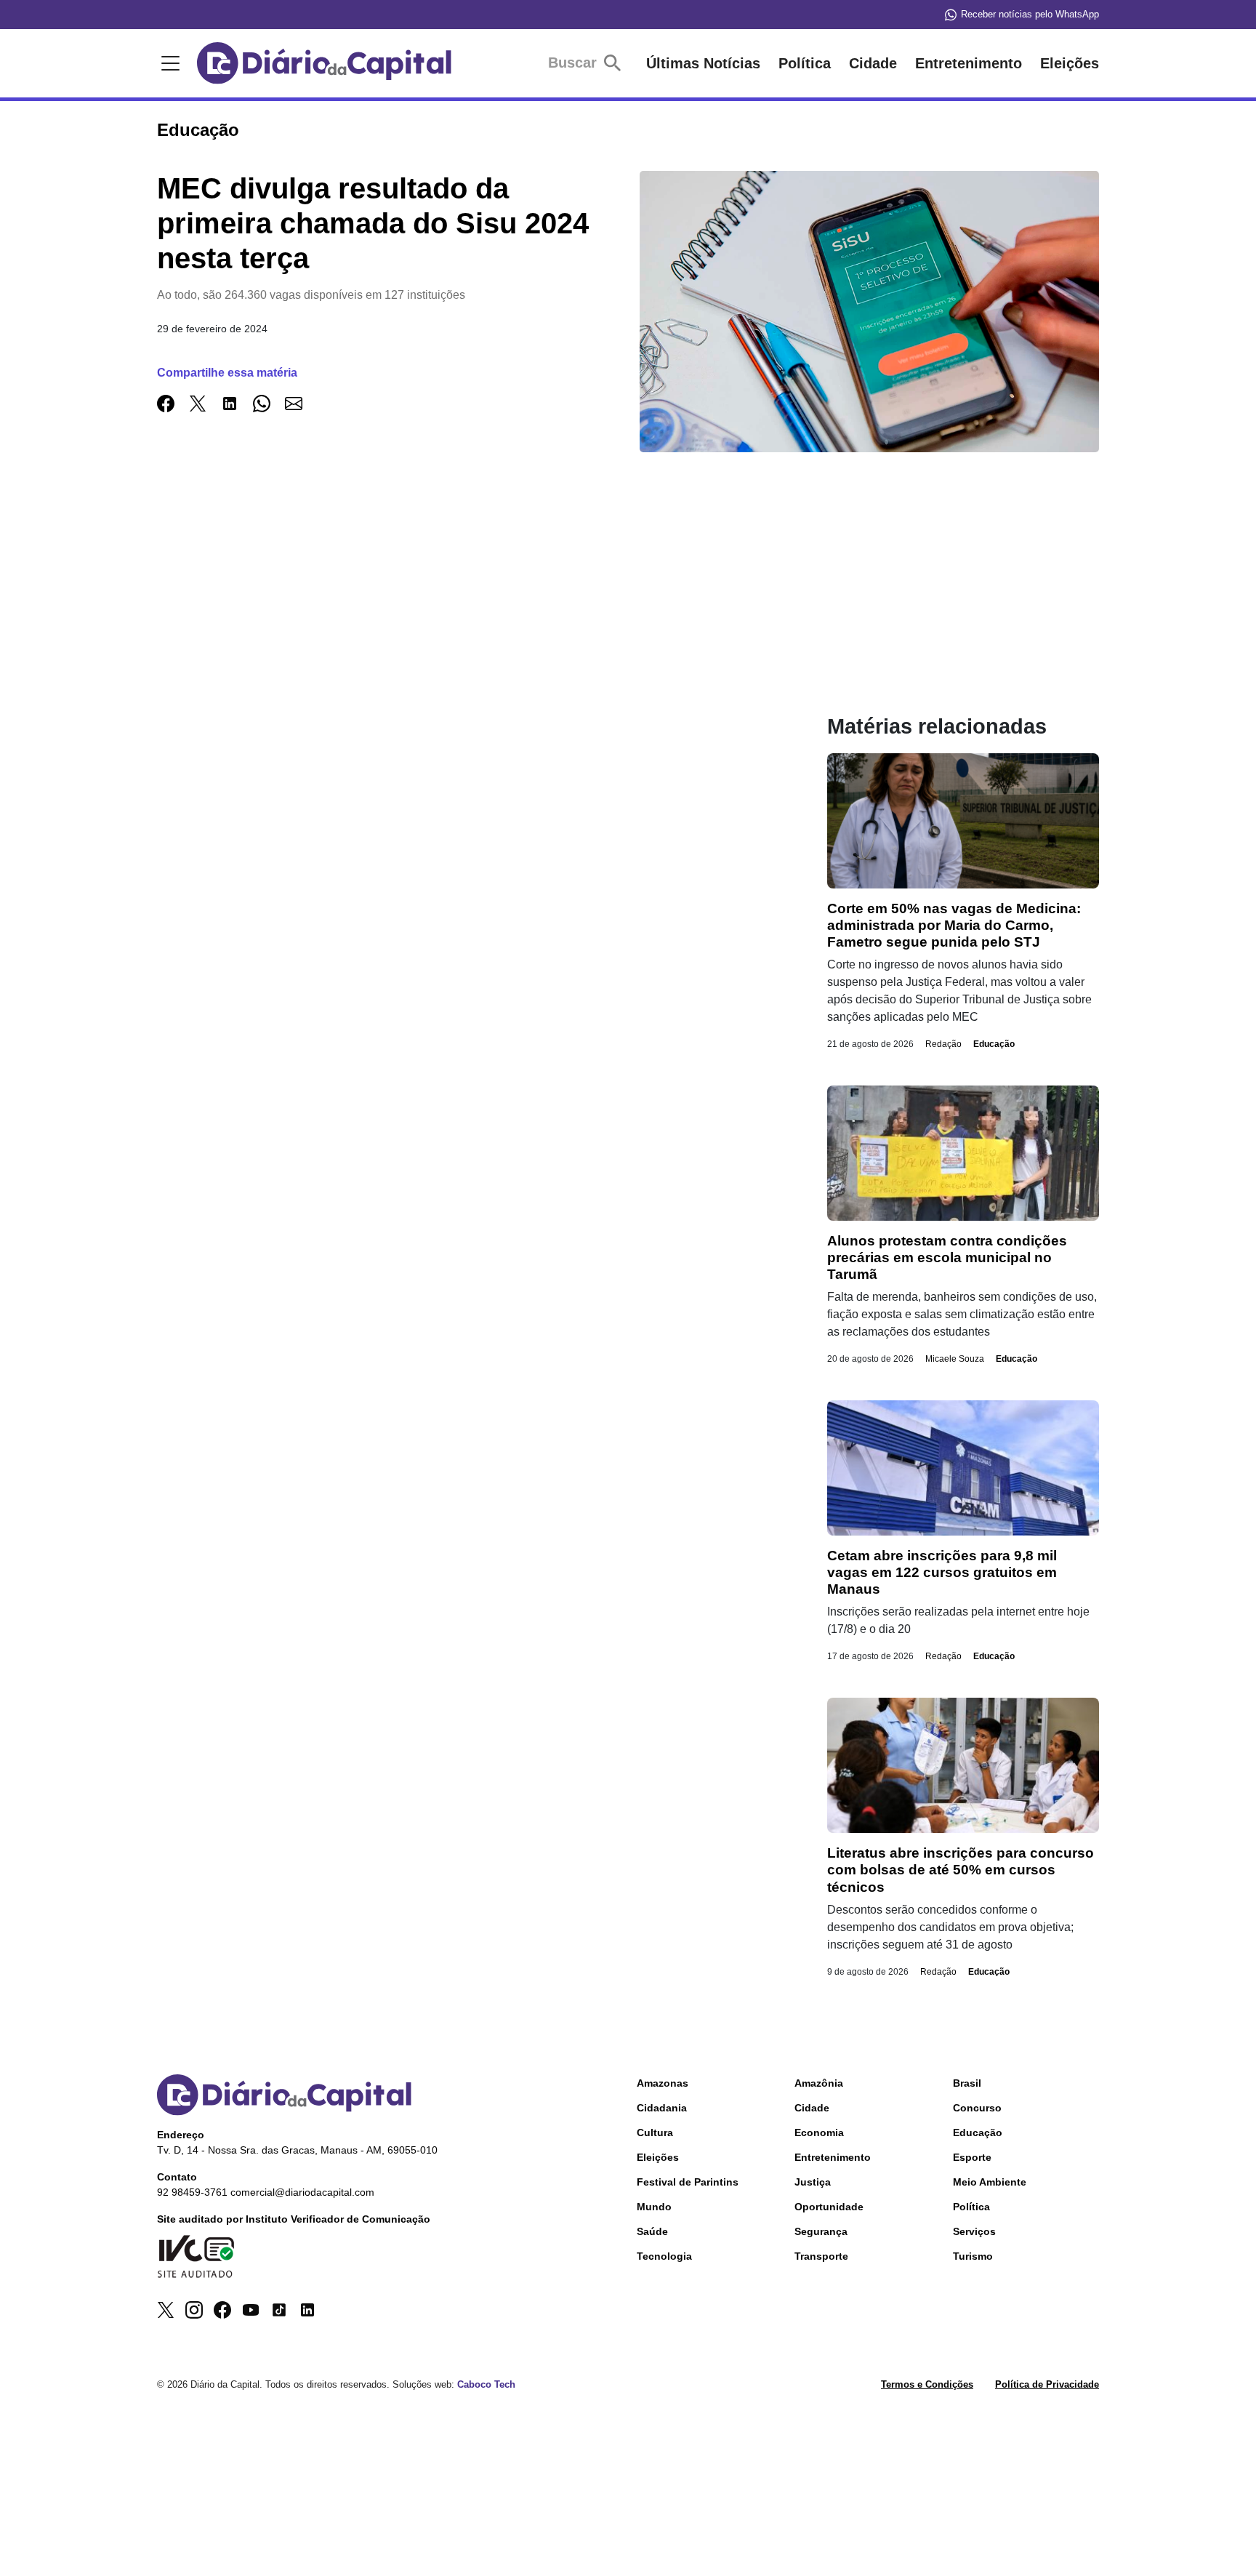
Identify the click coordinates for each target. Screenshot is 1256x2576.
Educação (994, 1044)
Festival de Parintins (688, 2182)
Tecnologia (664, 2256)
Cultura (655, 2132)
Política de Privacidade (1047, 2384)
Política (805, 63)
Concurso (977, 2108)
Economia (819, 2132)
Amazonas (663, 2083)
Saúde (652, 2231)
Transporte (821, 2256)
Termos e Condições (927, 2384)
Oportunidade (829, 2207)
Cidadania (662, 2108)
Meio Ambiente (990, 2182)
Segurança (821, 2231)
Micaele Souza (955, 1359)
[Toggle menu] (168, 63)
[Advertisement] (463, 612)
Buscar (575, 63)
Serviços (974, 2231)
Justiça (813, 2182)
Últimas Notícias (703, 63)
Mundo (654, 2207)
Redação (943, 1044)
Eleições (1070, 63)
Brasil (967, 2083)
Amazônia (819, 2083)
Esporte (972, 2157)
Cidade (873, 63)
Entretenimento (969, 63)
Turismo (973, 2256)
